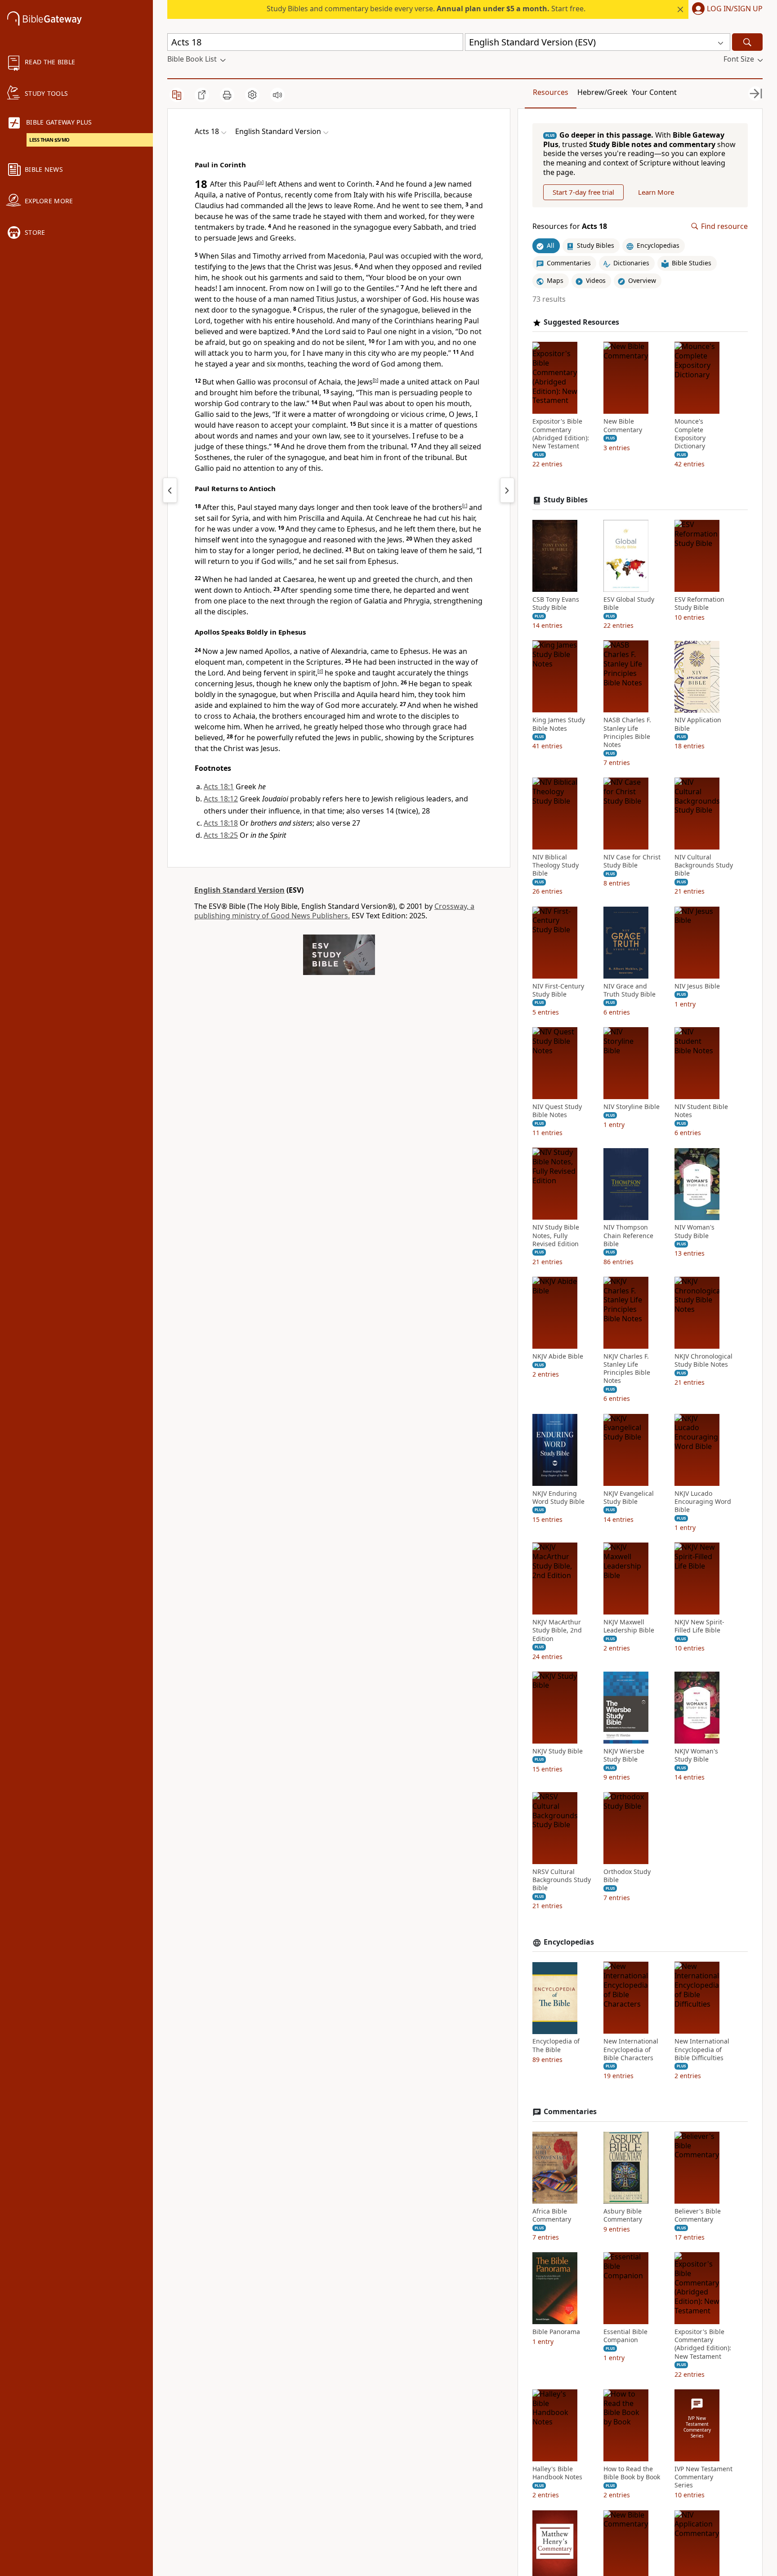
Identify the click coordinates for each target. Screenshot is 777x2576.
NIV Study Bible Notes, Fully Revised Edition (556, 1236)
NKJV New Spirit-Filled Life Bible (699, 1627)
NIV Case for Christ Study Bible (632, 861)
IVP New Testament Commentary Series (703, 2477)
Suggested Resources (581, 322)
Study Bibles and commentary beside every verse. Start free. (426, 9)
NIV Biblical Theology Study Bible (556, 865)
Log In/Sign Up (735, 9)
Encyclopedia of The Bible (556, 2046)
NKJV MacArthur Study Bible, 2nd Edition (557, 1631)
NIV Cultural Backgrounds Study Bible (704, 865)
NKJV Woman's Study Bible (696, 1755)
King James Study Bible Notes (559, 724)
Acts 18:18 (221, 823)
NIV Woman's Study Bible (694, 1232)
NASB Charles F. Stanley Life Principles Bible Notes (627, 733)
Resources (551, 92)
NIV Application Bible (698, 724)
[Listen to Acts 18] (277, 95)
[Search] (747, 42)
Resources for (570, 226)
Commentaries (570, 2112)
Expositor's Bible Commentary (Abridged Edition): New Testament (561, 434)
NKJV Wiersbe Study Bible (624, 1755)
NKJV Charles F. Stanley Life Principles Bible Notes (627, 1369)
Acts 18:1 (219, 787)
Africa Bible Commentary (552, 2215)
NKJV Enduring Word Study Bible (558, 1498)
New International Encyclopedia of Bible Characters (631, 2050)
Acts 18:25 (221, 835)
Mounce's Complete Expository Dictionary (690, 434)
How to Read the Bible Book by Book (632, 2473)
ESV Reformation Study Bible (699, 604)
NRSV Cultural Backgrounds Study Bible (562, 1880)
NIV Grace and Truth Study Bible (630, 990)
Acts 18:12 (221, 799)
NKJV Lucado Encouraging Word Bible (703, 1502)
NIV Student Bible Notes (701, 1111)
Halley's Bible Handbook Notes (557, 2473)
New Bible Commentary (623, 426)
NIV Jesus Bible (697, 986)
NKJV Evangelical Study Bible (629, 1498)
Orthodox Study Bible (627, 1876)
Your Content (654, 92)
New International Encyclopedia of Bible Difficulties (702, 2050)
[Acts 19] (507, 490)
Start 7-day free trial (583, 192)
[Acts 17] (170, 490)
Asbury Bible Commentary (623, 2215)
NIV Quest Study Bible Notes (557, 1111)
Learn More (656, 192)
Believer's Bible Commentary (698, 2215)
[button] (726, 9)
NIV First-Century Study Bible (558, 990)
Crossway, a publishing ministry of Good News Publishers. (334, 911)
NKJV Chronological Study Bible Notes (703, 1360)
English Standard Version (239, 890)
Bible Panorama (556, 2332)
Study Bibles (566, 500)
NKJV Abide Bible (558, 1356)
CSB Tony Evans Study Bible (556, 604)
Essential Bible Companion (625, 2336)
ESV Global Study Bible (629, 604)
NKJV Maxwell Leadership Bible (629, 1627)
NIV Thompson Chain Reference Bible (628, 1236)
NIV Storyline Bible (632, 1107)
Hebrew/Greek (603, 92)
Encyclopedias (569, 1942)
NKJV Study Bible (558, 1751)
